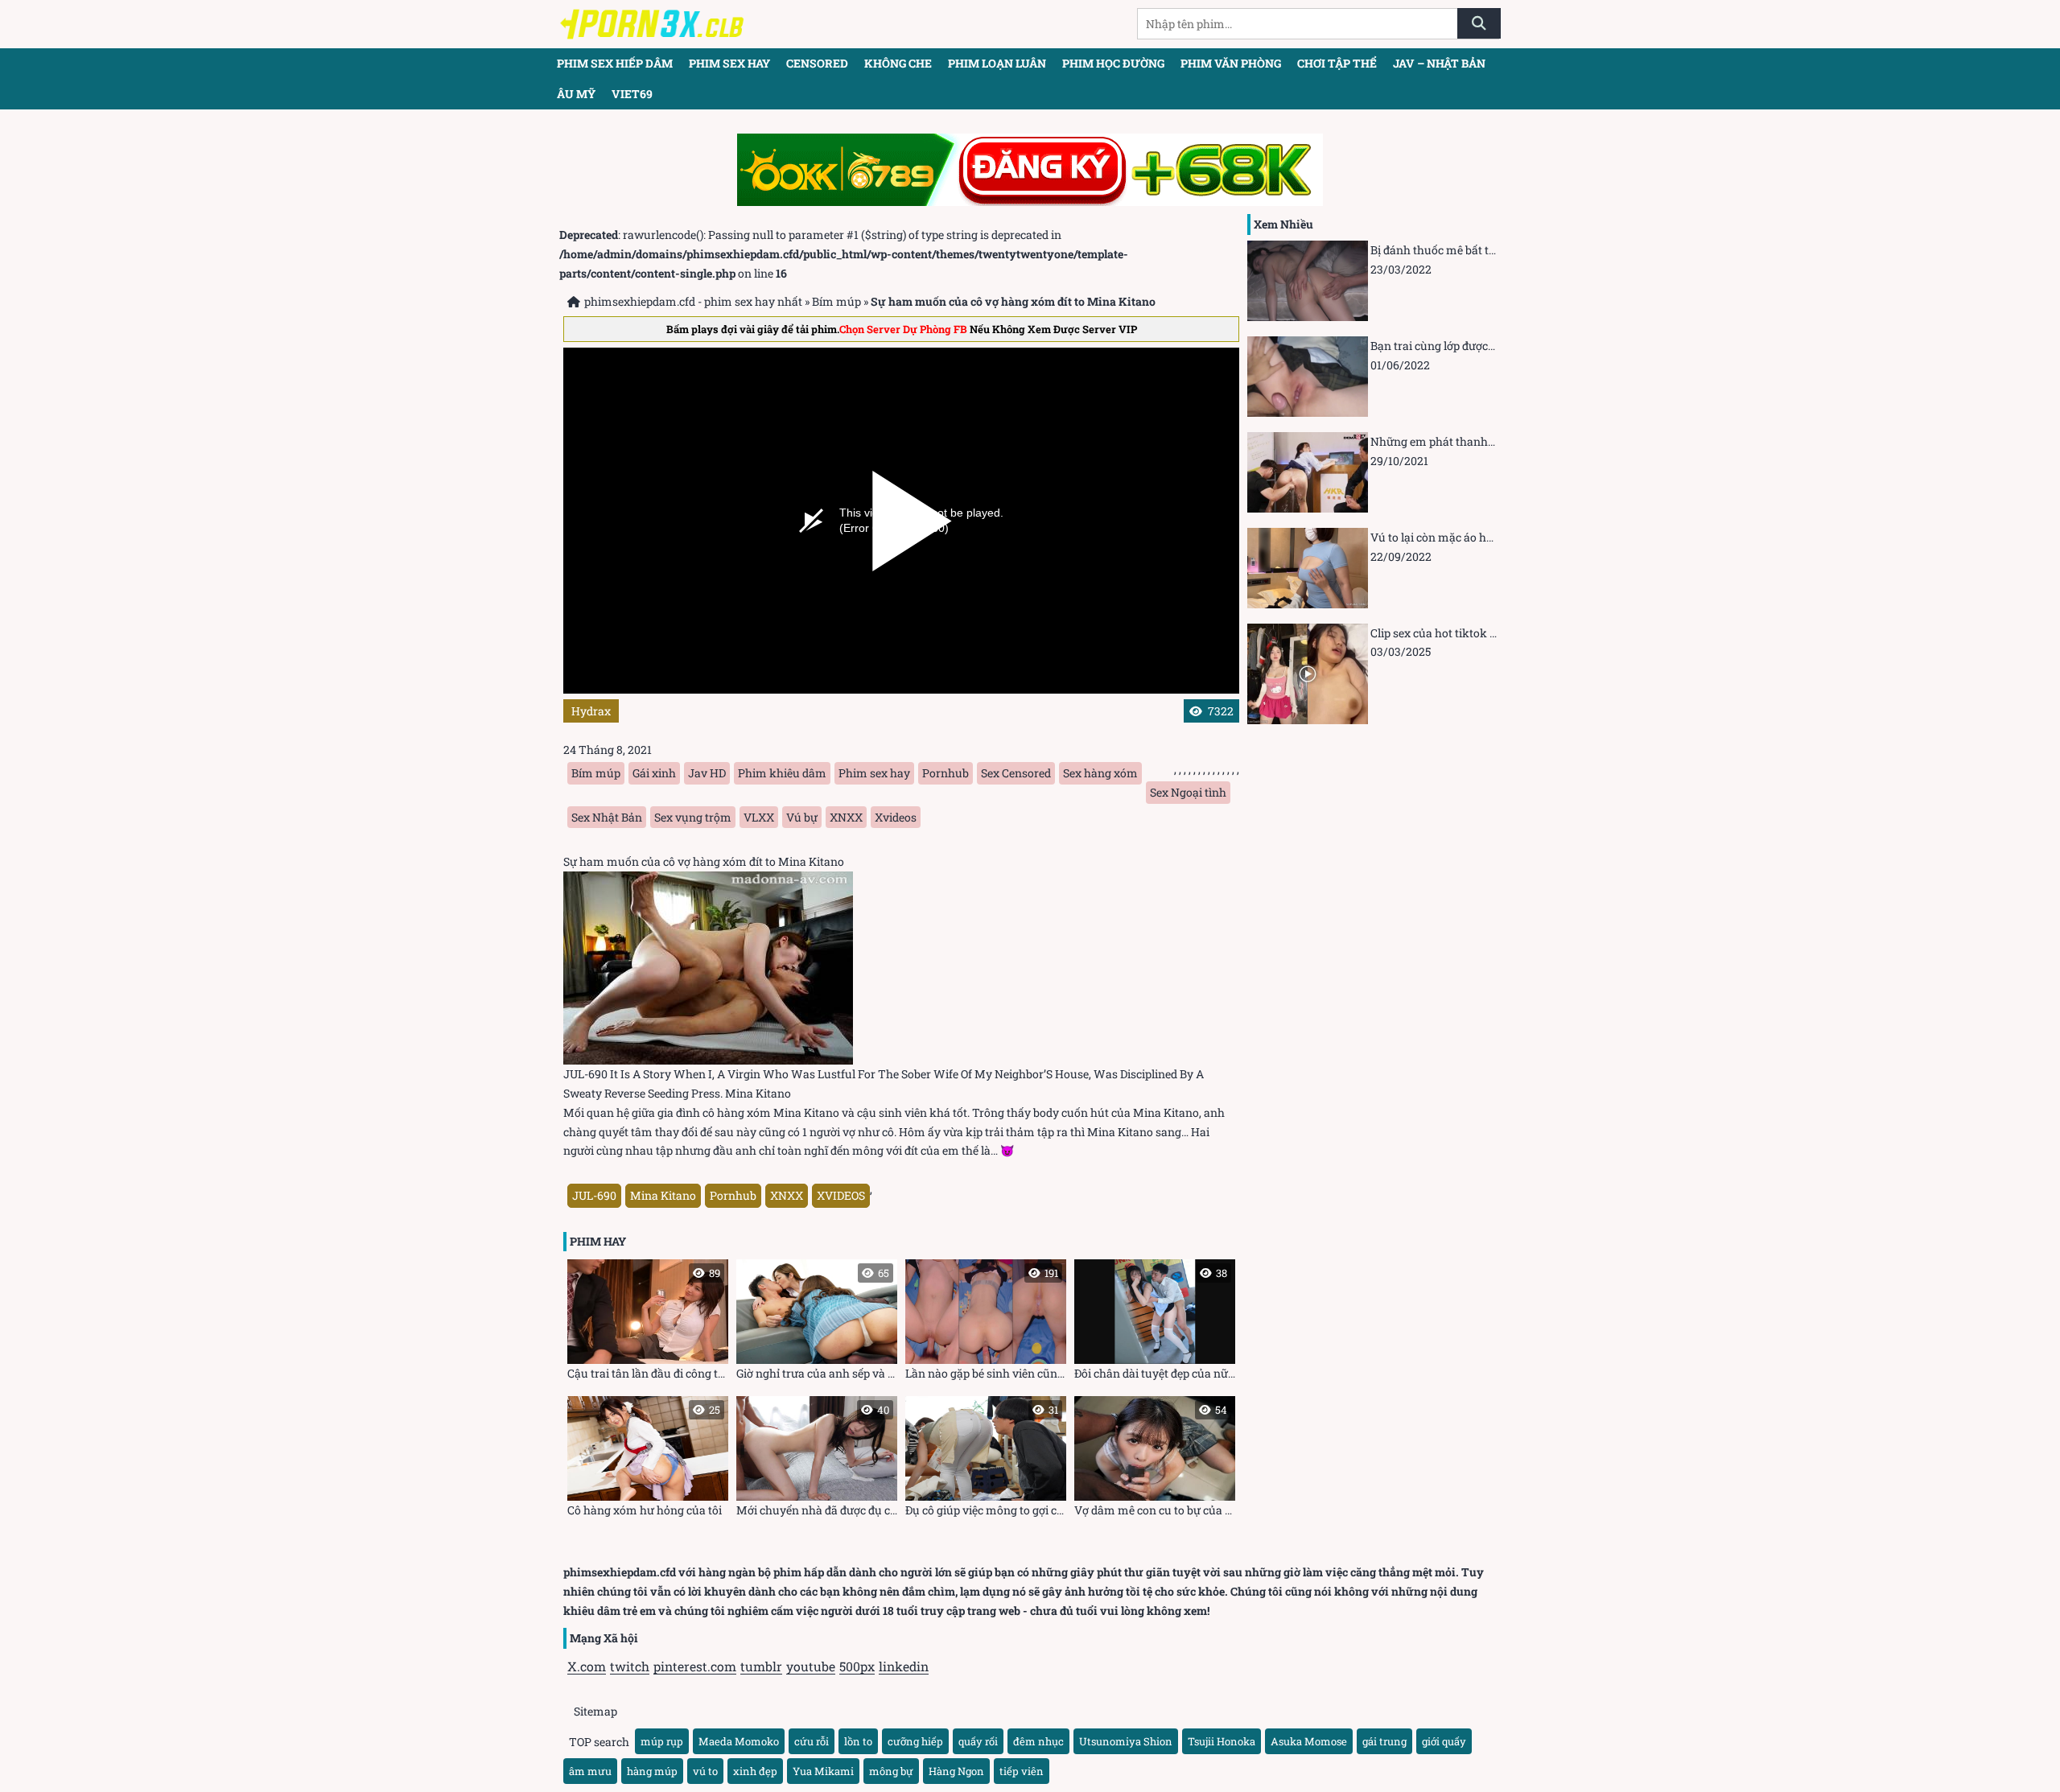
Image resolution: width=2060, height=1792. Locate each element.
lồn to (858, 1741)
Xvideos (896, 817)
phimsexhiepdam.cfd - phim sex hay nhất (693, 301)
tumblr (761, 1666)
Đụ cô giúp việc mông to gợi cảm (986, 1460)
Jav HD (707, 773)
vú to (705, 1771)
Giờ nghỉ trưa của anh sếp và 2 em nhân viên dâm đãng (817, 1323)
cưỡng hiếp (915, 1741)
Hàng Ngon (956, 1771)
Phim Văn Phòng (1231, 63)
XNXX (846, 817)
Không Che (898, 63)
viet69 (632, 94)
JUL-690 (594, 1195)
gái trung (1384, 1741)
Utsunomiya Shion (1126, 1741)
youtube (811, 1666)
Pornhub (946, 773)
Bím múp (836, 301)
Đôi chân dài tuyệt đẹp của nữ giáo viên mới (1155, 1323)
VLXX (759, 817)
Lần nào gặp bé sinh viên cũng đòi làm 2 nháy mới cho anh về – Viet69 (986, 1323)
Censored (817, 63)
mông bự (891, 1771)
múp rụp (662, 1741)
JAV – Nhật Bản (1439, 63)
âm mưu (590, 1771)
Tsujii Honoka (1222, 1741)
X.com (587, 1666)
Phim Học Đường (1113, 63)
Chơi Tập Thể (1337, 63)
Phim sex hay (729, 63)
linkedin (904, 1666)
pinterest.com (695, 1666)
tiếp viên (1022, 1771)
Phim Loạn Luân (997, 63)
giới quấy (1444, 1741)
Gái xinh (654, 773)
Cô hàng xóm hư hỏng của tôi (645, 1460)
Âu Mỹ (576, 94)
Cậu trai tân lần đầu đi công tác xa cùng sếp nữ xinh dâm (648, 1323)
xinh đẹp (755, 1771)
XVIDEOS (841, 1195)
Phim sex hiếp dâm (615, 63)
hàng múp (652, 1771)
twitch (630, 1666)
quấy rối (978, 1741)
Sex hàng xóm (1100, 773)
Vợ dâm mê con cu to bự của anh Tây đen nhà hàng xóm (1155, 1460)
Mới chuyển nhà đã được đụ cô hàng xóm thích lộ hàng (817, 1460)
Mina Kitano (663, 1195)
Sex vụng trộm (693, 817)
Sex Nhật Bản (607, 817)
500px (857, 1666)
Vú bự (802, 817)
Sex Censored (1016, 773)
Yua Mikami (823, 1771)
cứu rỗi (812, 1741)
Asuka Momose (1309, 1741)
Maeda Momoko (739, 1741)
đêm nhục (1038, 1741)
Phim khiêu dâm (782, 773)
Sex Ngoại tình (1188, 792)
